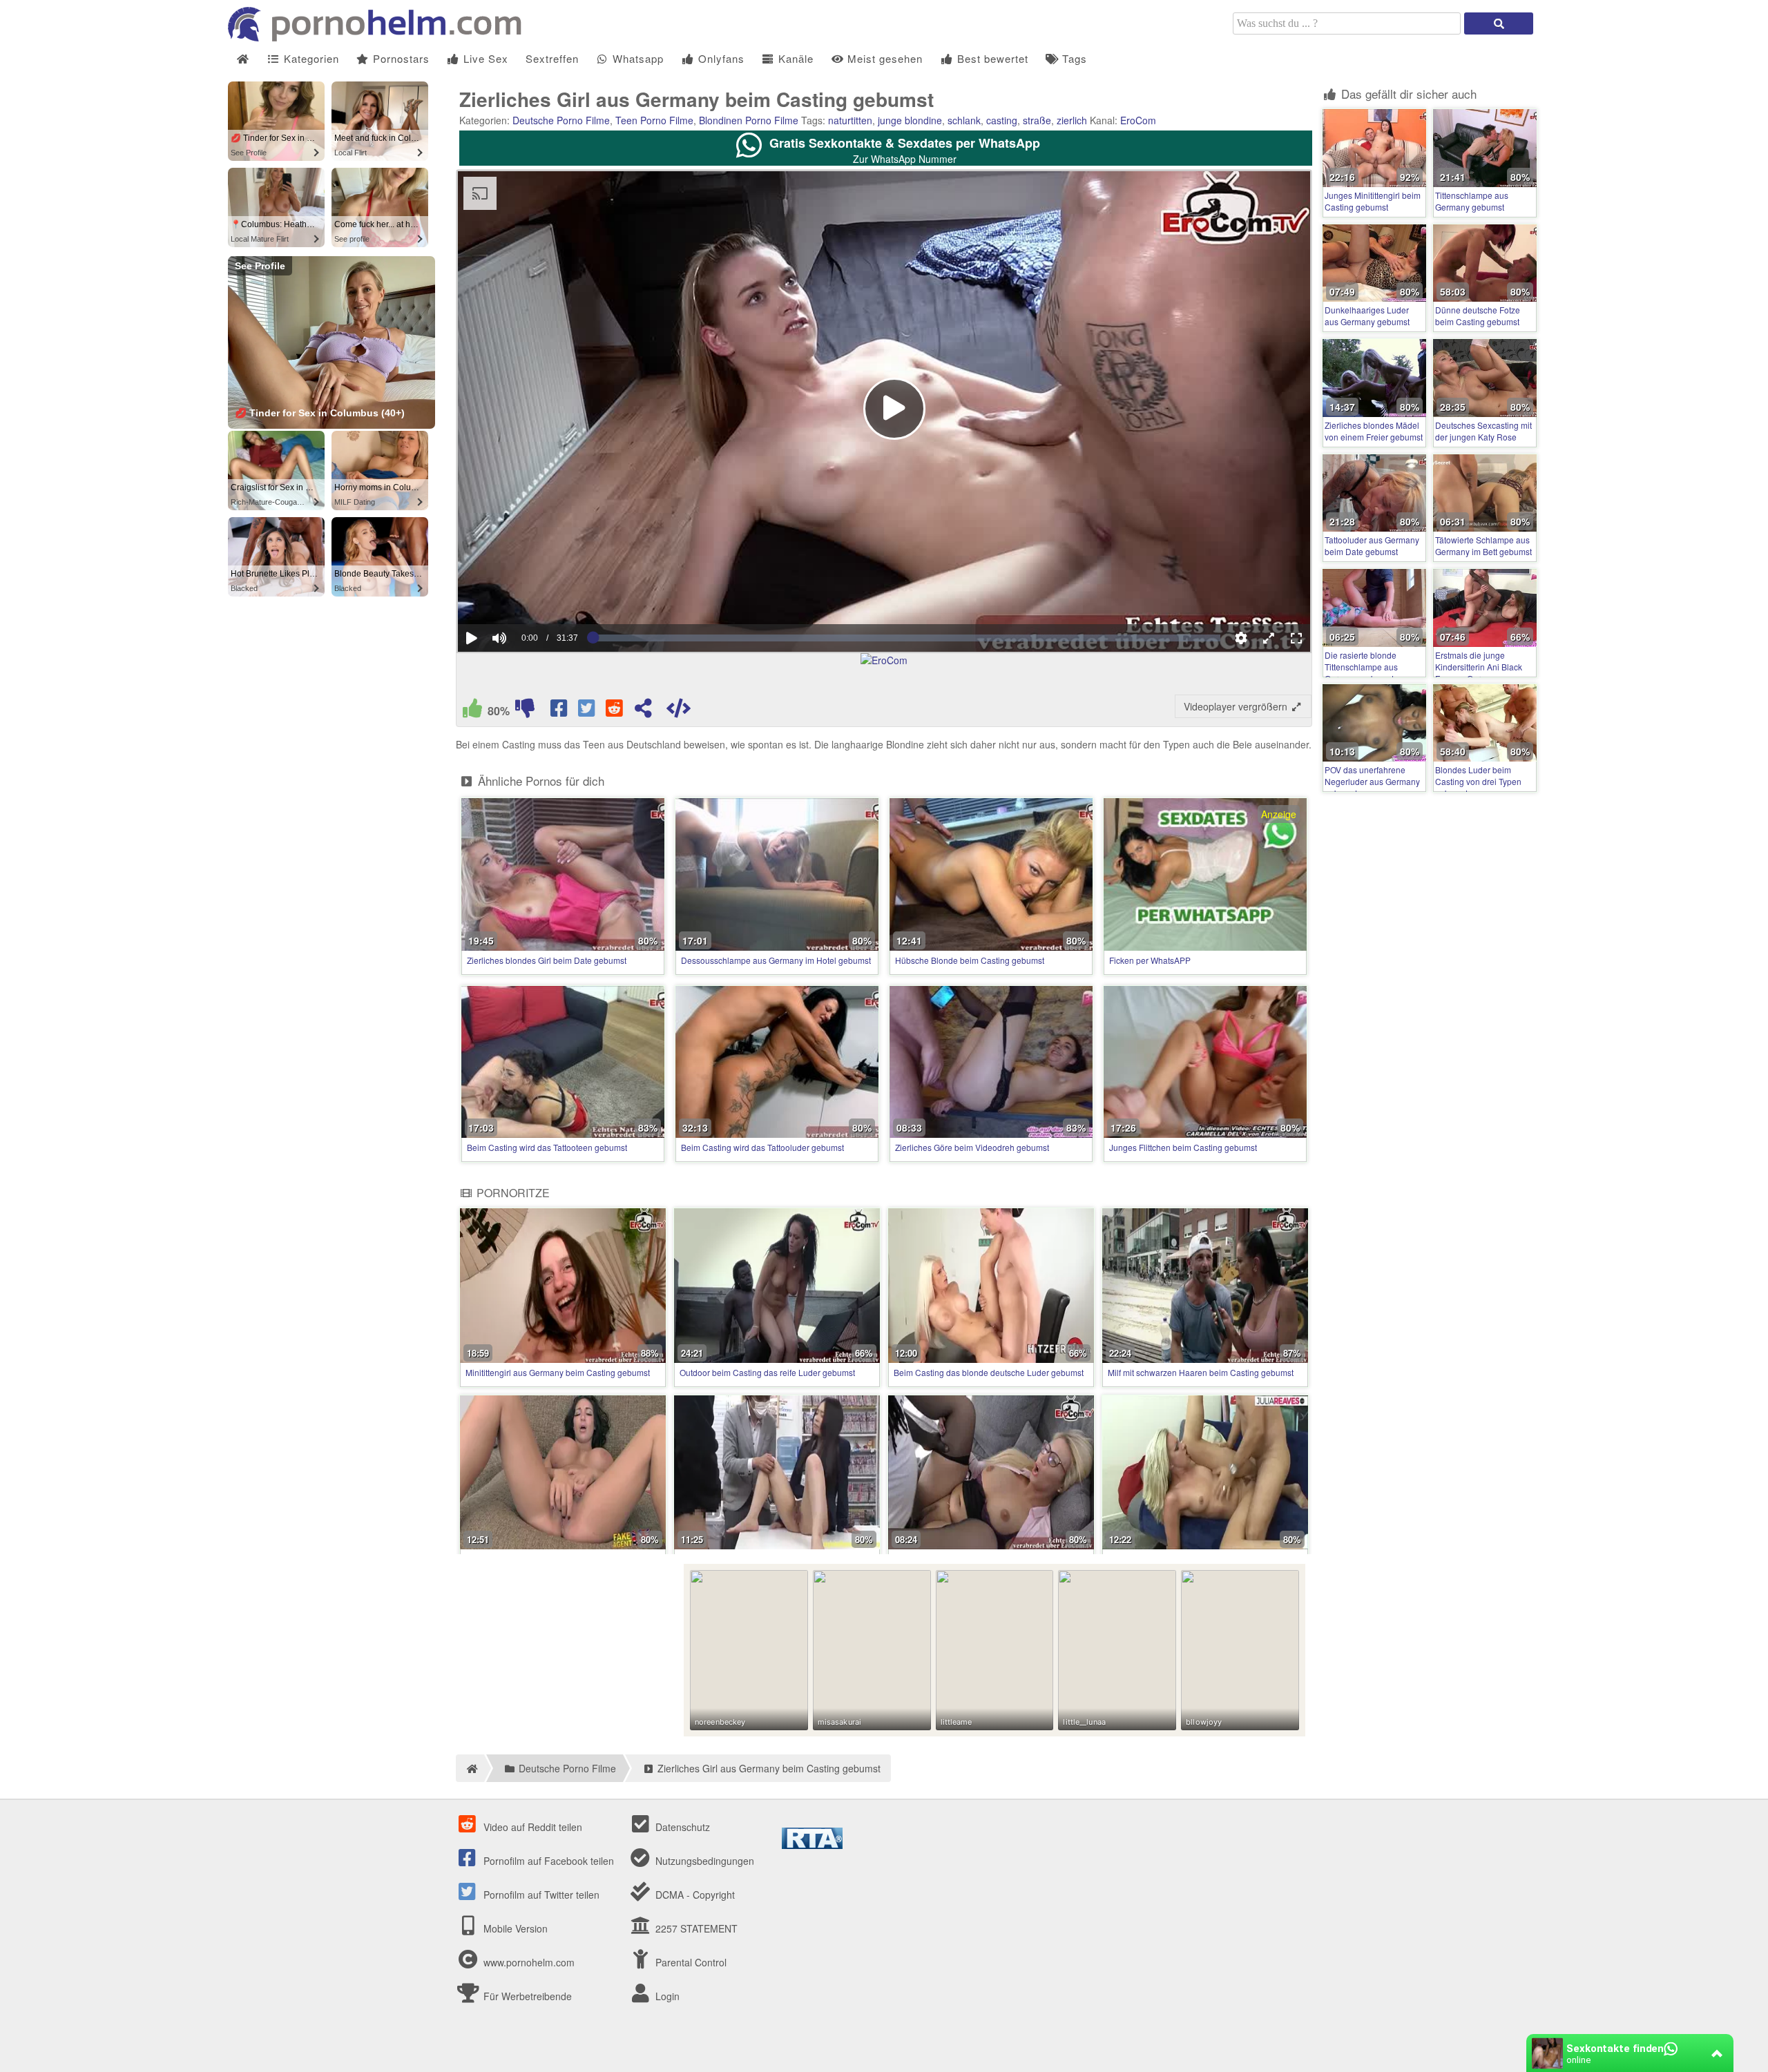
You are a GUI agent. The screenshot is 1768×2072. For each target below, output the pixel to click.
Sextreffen (552, 58)
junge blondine (910, 120)
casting (1002, 120)
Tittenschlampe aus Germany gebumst (1472, 201)
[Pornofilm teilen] (643, 711)
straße (1037, 120)
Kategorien (310, 58)
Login (666, 1996)
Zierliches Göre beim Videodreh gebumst (972, 1147)
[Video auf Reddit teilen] (615, 711)
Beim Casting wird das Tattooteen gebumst (547, 1147)
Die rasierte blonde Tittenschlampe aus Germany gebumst (1361, 667)
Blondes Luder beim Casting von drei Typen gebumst (1478, 781)
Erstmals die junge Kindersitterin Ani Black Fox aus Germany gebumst (1479, 672)
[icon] (243, 59)
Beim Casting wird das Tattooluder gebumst (762, 1147)
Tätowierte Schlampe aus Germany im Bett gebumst (1483, 545)
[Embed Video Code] (678, 711)
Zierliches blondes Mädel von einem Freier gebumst (1374, 431)
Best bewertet (991, 58)
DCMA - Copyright (694, 1895)
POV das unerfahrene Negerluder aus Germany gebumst (1372, 781)
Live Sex (484, 58)
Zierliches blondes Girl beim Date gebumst (547, 960)
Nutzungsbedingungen (703, 1861)
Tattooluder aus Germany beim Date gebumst (1372, 545)
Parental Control (690, 1962)
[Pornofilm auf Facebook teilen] (560, 711)
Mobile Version (514, 1928)
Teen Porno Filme (654, 120)
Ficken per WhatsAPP (1150, 960)
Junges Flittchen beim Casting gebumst (1183, 1147)
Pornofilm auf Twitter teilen (540, 1895)
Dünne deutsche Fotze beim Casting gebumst (1478, 316)
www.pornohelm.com (529, 1962)
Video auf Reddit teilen (531, 1827)
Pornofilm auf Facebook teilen (547, 1861)
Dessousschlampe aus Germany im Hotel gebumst (776, 960)
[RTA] (812, 1845)
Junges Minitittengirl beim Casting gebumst (1373, 201)
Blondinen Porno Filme (749, 120)
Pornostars (400, 58)
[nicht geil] (525, 711)
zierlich (1072, 120)
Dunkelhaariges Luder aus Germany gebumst (1367, 316)
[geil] (472, 711)
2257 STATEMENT (695, 1928)
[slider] (523, 596)
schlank (964, 120)
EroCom (1138, 120)
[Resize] (1269, 638)
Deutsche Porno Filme (561, 120)
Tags (1073, 58)
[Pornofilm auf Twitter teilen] (588, 711)
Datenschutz (681, 1827)
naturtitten (850, 120)
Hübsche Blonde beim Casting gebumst (970, 960)
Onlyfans (720, 58)
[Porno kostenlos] (380, 37)
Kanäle (794, 58)
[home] (470, 1768)
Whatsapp (636, 58)
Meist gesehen (883, 58)
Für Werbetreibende (526, 1996)
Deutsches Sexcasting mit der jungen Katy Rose (1483, 431)
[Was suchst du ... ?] (1499, 23)
